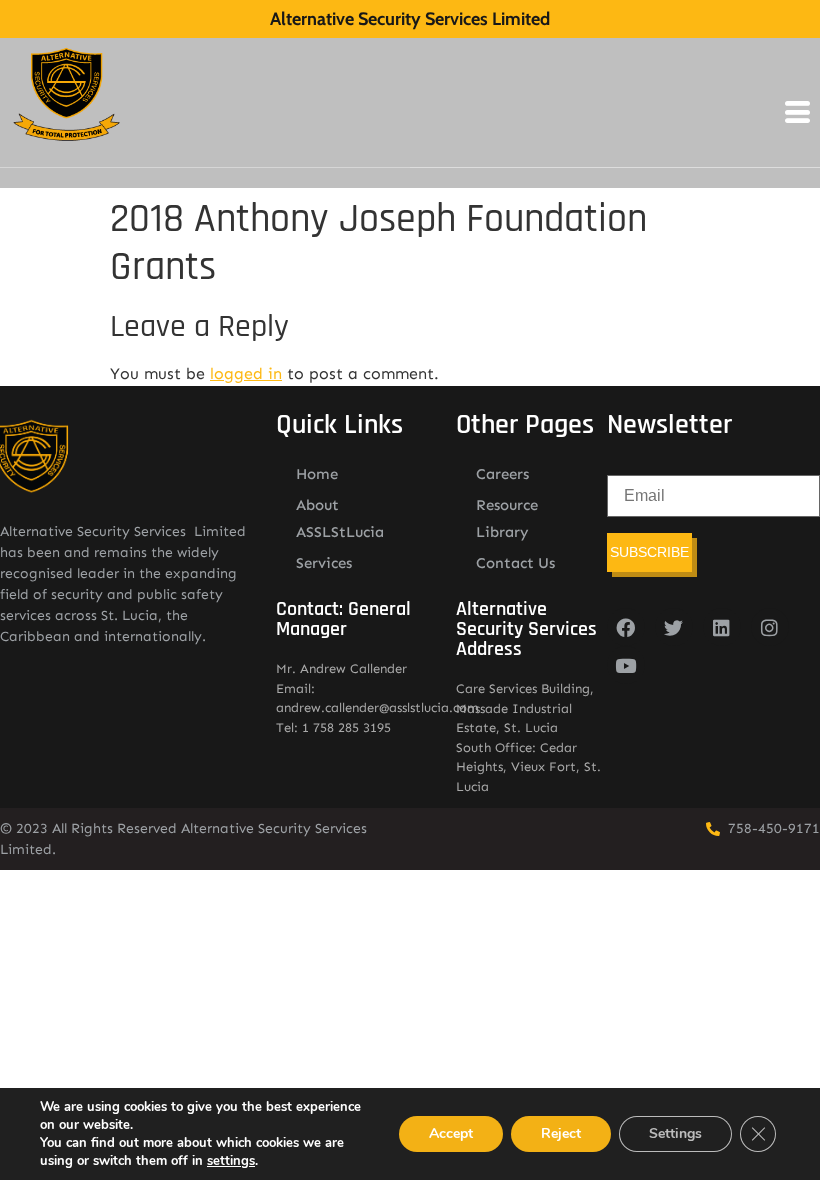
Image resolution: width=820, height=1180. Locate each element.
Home (317, 474)
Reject (561, 1133)
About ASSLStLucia (340, 518)
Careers (502, 474)
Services (324, 563)
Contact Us (515, 563)
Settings (675, 1133)
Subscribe (649, 552)
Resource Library (507, 518)
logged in (246, 373)
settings (231, 1161)
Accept (451, 1133)
